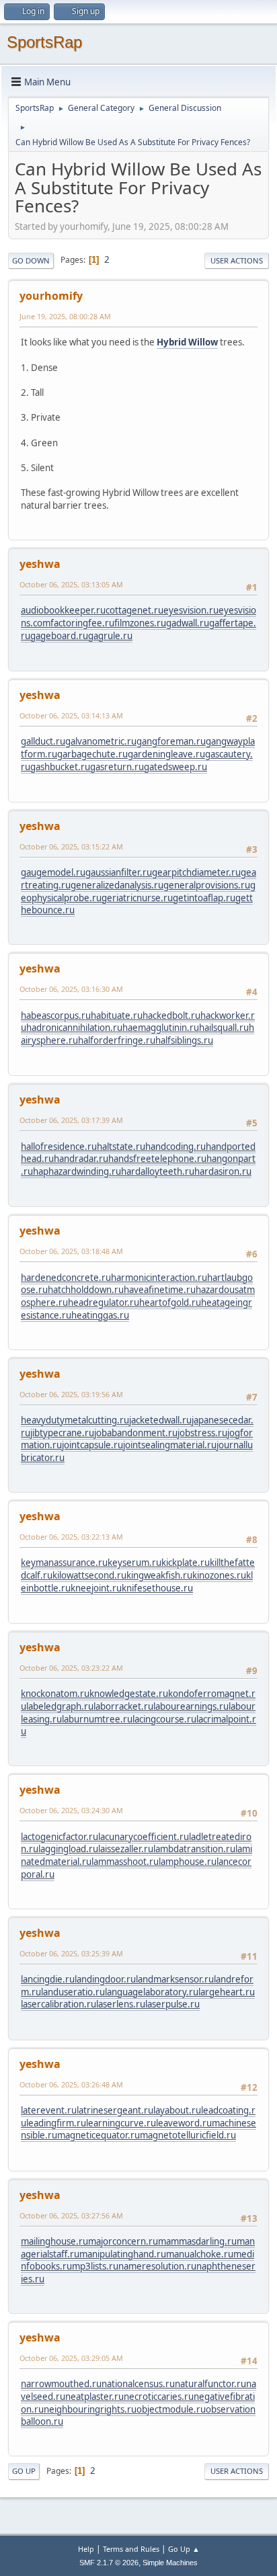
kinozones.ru (219, 1575)
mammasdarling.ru (197, 2241)
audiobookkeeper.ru (63, 610)
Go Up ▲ (184, 2549)
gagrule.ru (110, 636)
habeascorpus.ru (56, 1015)
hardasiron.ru (223, 1171)
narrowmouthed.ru (61, 2384)
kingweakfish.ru (159, 1575)
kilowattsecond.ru (89, 1575)
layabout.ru (177, 2110)
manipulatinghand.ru (123, 2254)
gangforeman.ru (171, 741)
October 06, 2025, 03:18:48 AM (71, 1251)
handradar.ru (81, 1159)
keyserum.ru (134, 1563)
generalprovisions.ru (207, 885)
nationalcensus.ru (138, 2384)
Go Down (31, 260)
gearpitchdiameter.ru (196, 872)
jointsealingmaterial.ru (170, 1445)
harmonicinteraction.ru (159, 1278)
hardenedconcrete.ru (66, 1278)
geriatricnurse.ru (137, 898)
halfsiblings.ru (184, 1040)
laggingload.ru (68, 1849)
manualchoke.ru (200, 2254)
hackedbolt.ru (171, 1015)
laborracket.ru (123, 1706)
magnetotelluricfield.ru (188, 2135)
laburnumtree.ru (97, 1719)
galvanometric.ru (101, 741)
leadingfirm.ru (56, 2123)
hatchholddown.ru (86, 1290)
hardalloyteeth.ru (158, 1171)
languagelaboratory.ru (152, 1992)
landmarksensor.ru (175, 1979)
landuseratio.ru (73, 1992)
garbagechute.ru (92, 754)
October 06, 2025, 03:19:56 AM (71, 1394)
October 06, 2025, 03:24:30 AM (71, 1810)
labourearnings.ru (191, 1706)
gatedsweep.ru (175, 767)
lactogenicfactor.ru (60, 1837)
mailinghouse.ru (54, 2241)
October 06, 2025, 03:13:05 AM (71, 584)
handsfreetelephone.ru (157, 1159)
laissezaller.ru (126, 1849)
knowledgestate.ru (129, 1694)
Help (86, 2549)
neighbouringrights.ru (90, 2409)
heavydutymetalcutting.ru (75, 1420)
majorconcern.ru (123, 2241)
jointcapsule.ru (92, 1445)
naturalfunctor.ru (210, 2384)
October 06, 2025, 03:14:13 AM (71, 715)
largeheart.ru (227, 1992)
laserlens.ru (121, 2004)
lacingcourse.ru (164, 1719)
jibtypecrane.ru (62, 1433)
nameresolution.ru (157, 2266)
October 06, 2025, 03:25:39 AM (71, 1953)
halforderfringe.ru (117, 1040)
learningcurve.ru (121, 2123)
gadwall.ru (188, 623)
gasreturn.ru (117, 767)
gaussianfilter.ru (119, 872)
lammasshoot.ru (125, 1862)
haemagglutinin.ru (161, 1028)
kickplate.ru (186, 1563)
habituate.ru (117, 1015)
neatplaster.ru (94, 2397)
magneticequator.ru (98, 2135)
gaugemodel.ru (53, 872)
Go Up (24, 2471)
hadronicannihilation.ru (74, 1028)
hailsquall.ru (224, 1028)
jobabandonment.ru (136, 1433)
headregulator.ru (104, 1302)
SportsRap (44, 42)
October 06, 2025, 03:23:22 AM (71, 1668)
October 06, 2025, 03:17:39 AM (71, 1120)
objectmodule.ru (171, 2409)
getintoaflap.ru (204, 898)
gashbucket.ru (60, 767)
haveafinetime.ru (160, 1290)
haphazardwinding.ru (77, 1171)
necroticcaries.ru (159, 2397)
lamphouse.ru (188, 1862)
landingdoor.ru (105, 1979)
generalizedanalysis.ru (117, 885)
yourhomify (51, 296)
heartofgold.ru (170, 1302)
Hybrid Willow (187, 342)
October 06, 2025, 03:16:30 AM (71, 989)
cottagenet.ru (134, 610)
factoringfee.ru (82, 623)
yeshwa (40, 564)
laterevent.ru (49, 2110)
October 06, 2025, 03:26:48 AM (71, 2084)
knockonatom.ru (55, 1694)
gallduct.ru (43, 741)
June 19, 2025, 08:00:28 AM (65, 316)
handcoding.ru (175, 1147)
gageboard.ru (59, 636)
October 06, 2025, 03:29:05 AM (71, 2358)
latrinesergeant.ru (115, 2110)
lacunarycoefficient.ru (144, 1837)
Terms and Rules (131, 2549)
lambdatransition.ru (194, 1849)
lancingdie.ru (48, 1979)
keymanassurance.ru (64, 1563)
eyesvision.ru (191, 610)
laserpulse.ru (172, 2004)
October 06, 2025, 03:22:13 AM (71, 1537)
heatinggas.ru (100, 1315)
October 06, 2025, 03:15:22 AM (71, 846)
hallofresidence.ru (59, 1147)
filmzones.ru (140, 623)
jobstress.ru (202, 1433)
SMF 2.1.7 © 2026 (109, 2563)
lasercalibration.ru (58, 2004)
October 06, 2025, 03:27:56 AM (71, 2215)
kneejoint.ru (96, 1588)
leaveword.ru (184, 2123)
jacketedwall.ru (160, 1420)
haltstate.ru (121, 1147)
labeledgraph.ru (60, 1706)
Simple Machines (170, 2563)
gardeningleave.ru (166, 754)
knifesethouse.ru (157, 1588)
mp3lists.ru (95, 2266)
